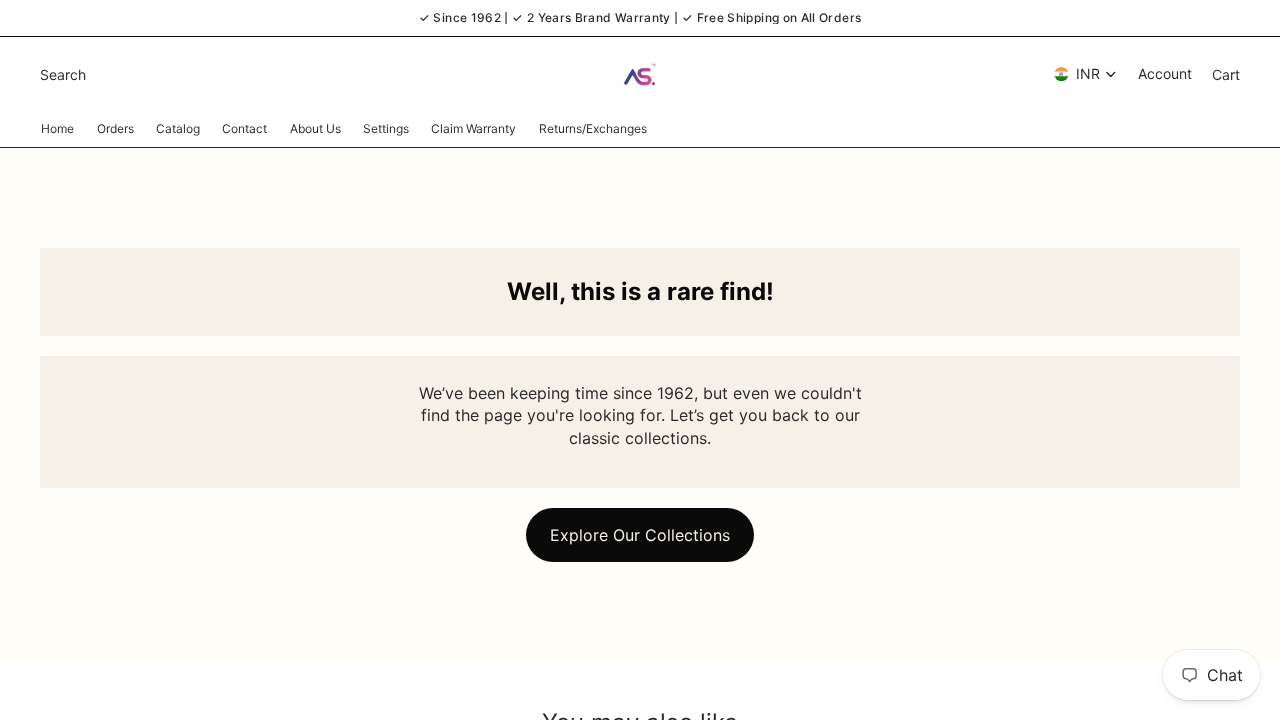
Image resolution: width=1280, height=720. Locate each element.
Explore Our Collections (640, 535)
